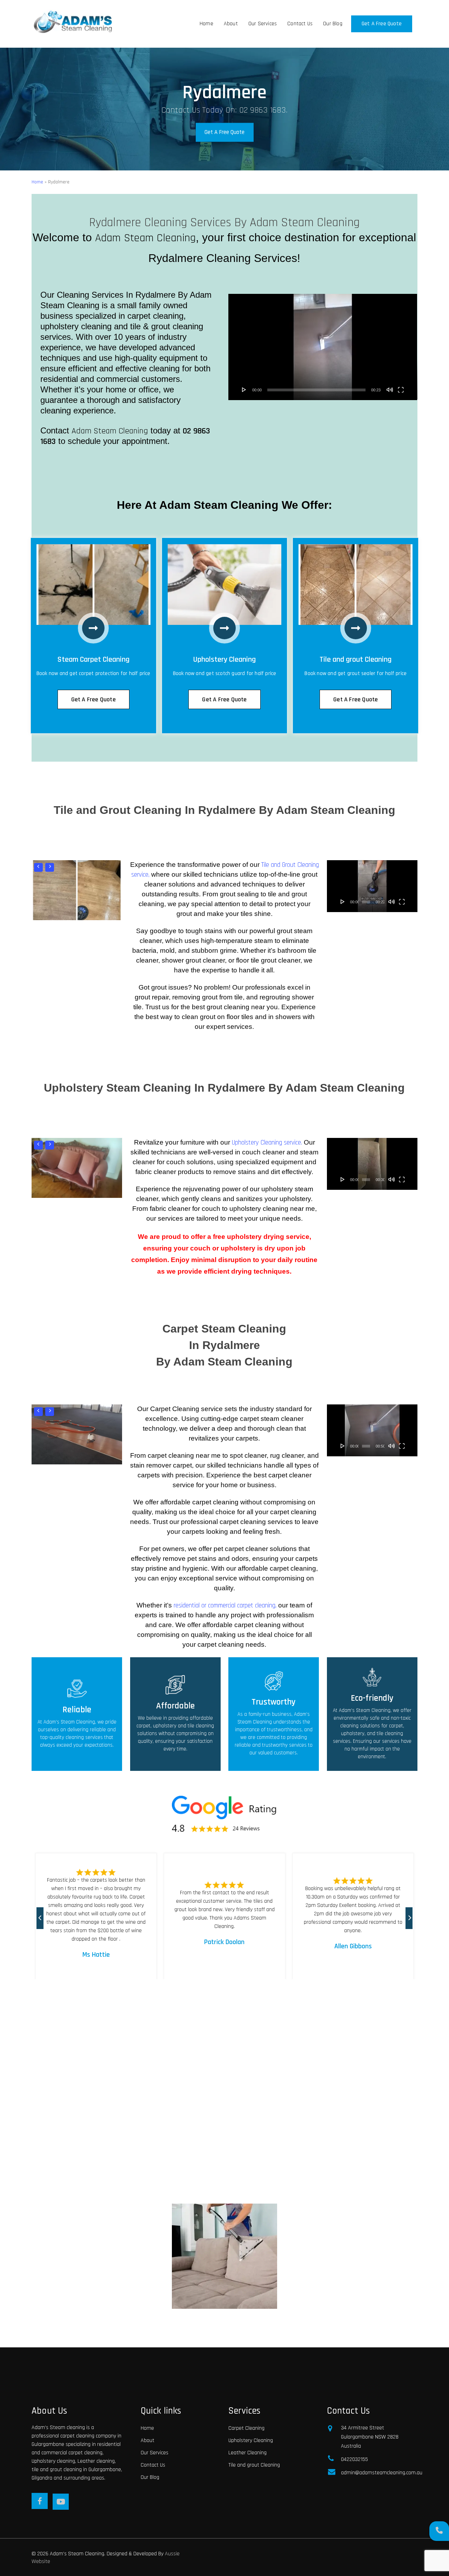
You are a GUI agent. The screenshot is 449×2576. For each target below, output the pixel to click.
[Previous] (43, 1914)
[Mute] (390, 390)
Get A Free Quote (224, 133)
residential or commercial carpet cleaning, (225, 1606)
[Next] (413, 1914)
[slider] (316, 390)
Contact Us (153, 2465)
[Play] (244, 390)
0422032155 (354, 2459)
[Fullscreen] (401, 390)
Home (37, 182)
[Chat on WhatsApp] (439, 2531)
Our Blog (150, 2477)
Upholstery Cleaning (251, 2440)
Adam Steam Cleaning (146, 238)
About (148, 2440)
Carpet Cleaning (246, 2428)
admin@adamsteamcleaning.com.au (379, 2473)
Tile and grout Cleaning (254, 2465)
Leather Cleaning (247, 2453)
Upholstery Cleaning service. (267, 1143)
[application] (323, 347)
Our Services (155, 2453)
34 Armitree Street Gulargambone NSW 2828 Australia (370, 2437)
